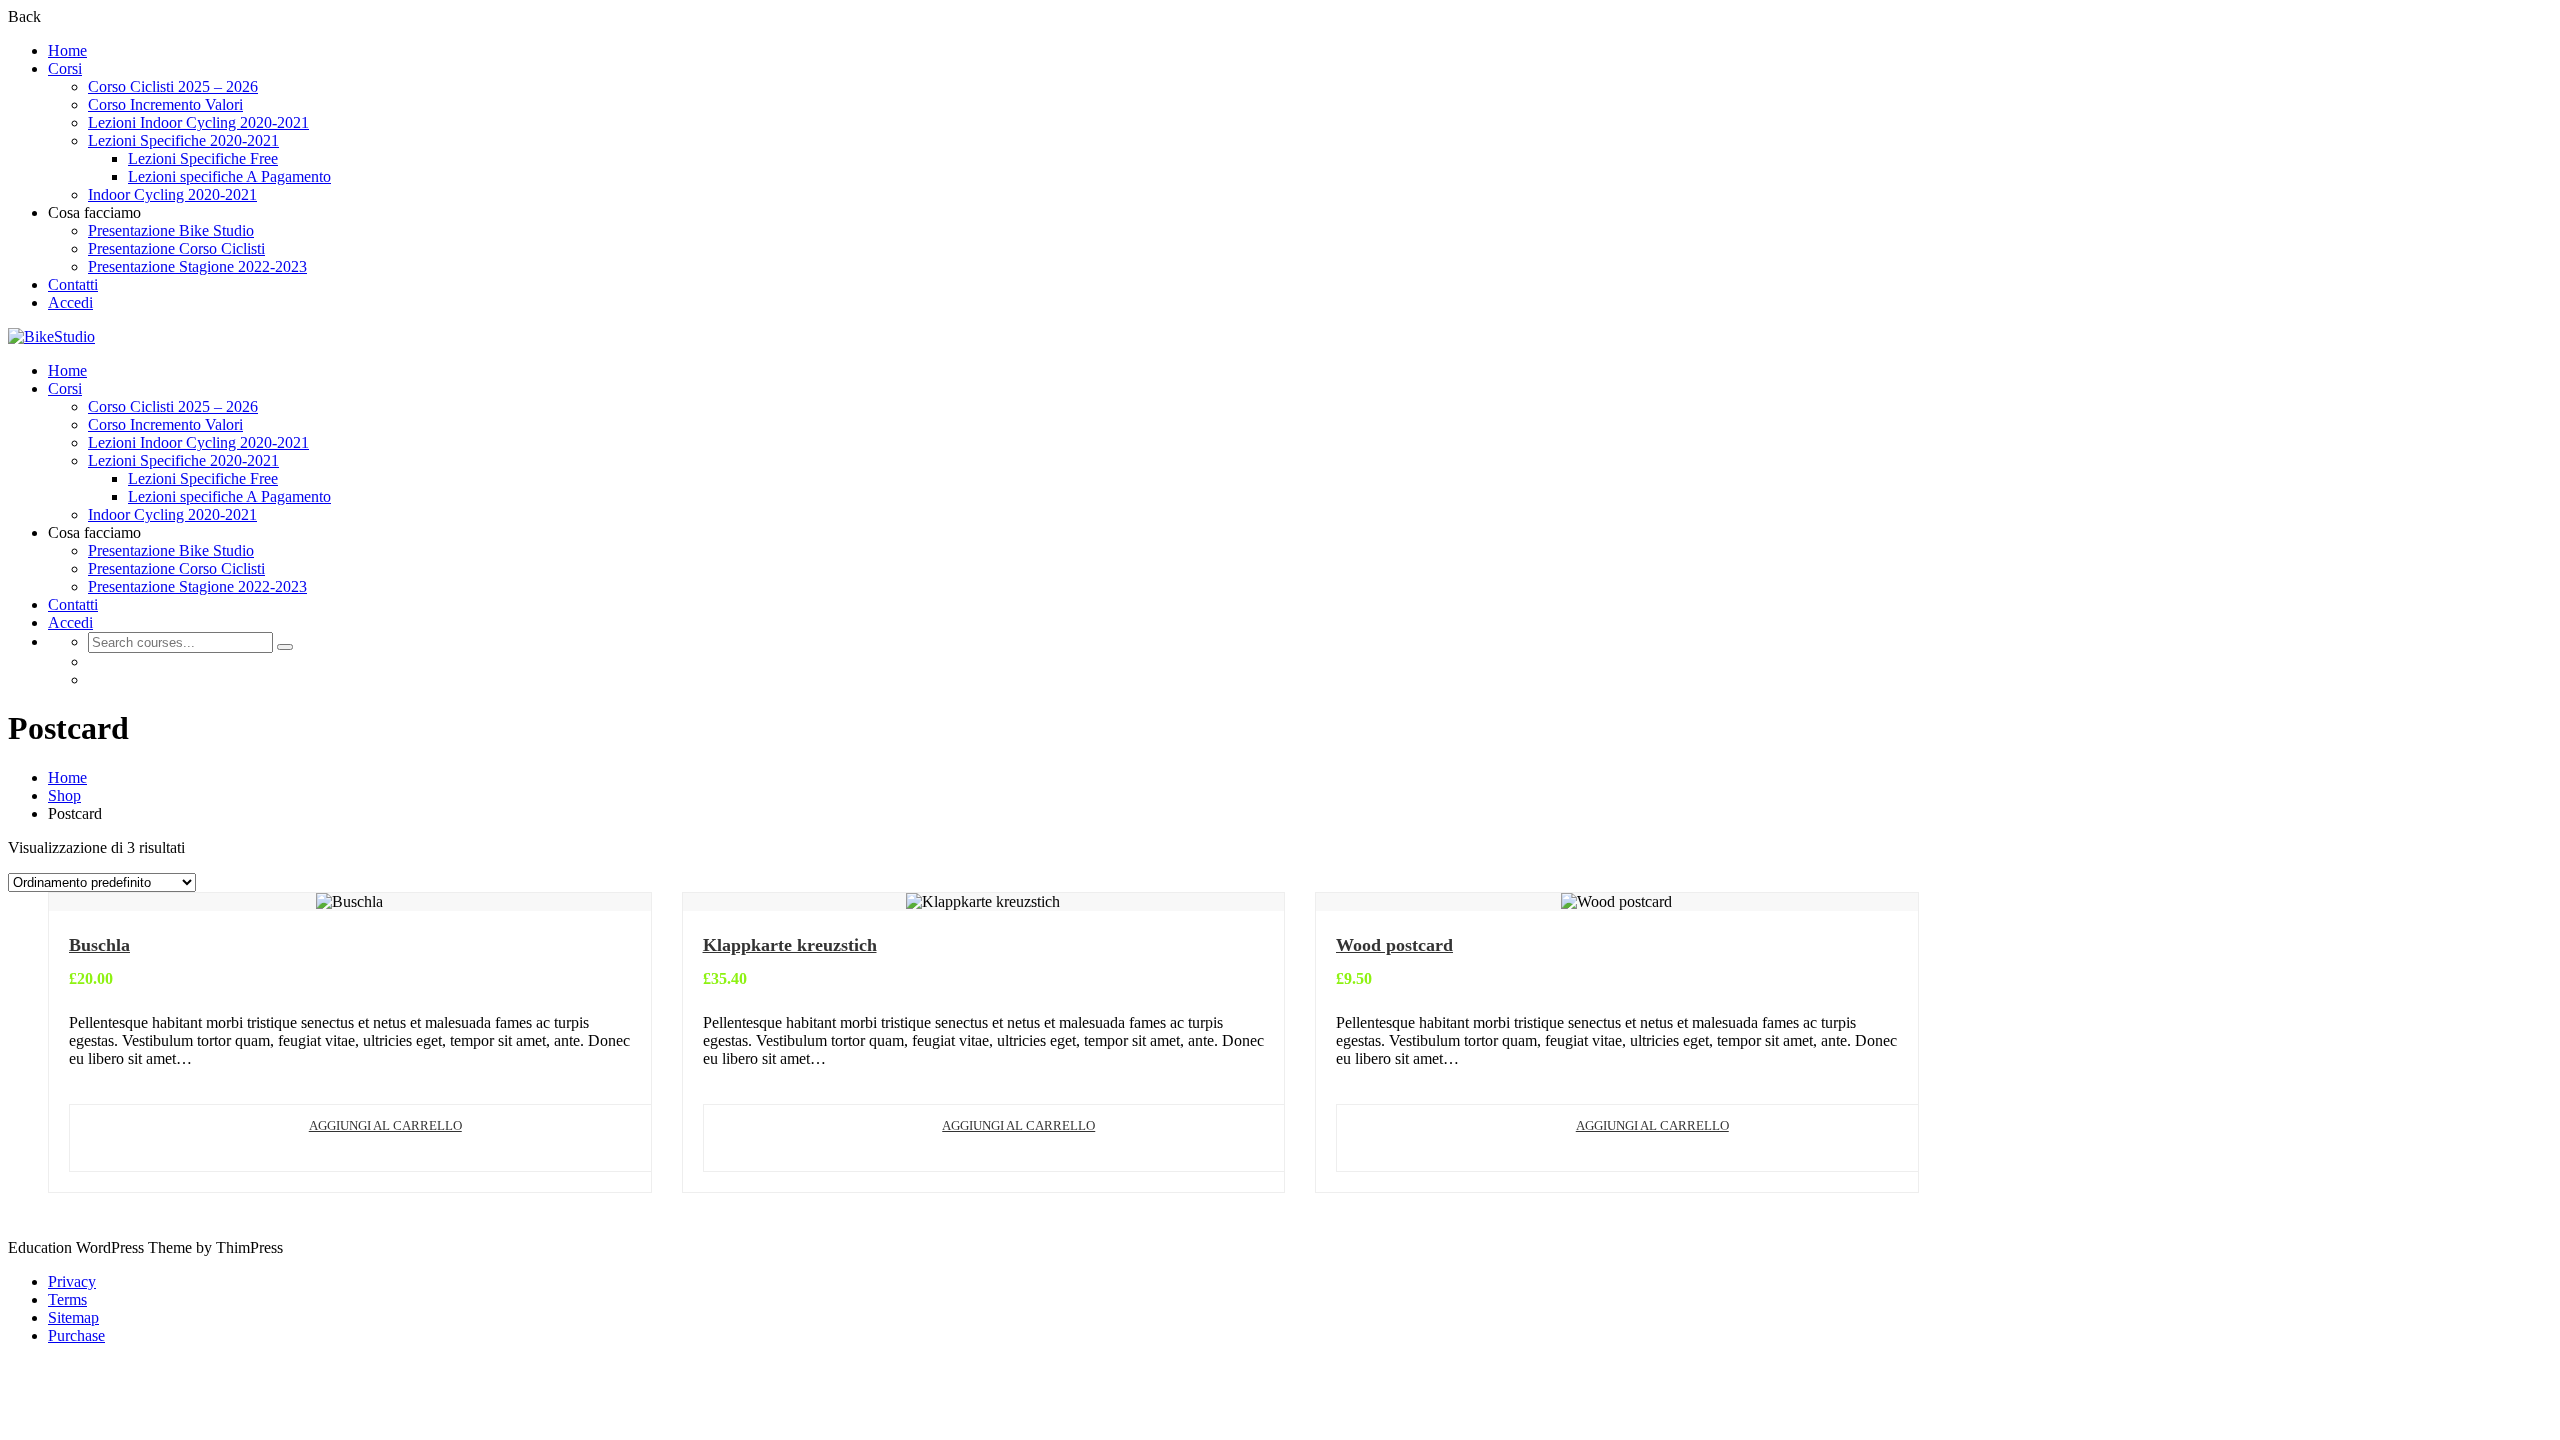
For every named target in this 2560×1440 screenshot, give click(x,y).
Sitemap (73, 1317)
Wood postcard (1394, 945)
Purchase (76, 1335)
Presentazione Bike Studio (171, 230)
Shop (64, 795)
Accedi (70, 302)
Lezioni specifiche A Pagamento (229, 176)
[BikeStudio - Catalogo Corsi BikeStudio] (51, 336)
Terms (67, 1299)
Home (67, 50)
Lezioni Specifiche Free (203, 158)
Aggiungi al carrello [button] (385, 1125)
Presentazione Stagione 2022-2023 (197, 266)
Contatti (73, 284)
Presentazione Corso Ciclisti (176, 248)
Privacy (72, 1281)
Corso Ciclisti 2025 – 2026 (173, 86)
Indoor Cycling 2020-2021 (172, 194)
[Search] (285, 647)
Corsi (65, 68)
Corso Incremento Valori (165, 104)
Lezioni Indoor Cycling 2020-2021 (198, 122)
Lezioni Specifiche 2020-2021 (183, 140)
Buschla (99, 945)
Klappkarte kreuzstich (790, 945)
